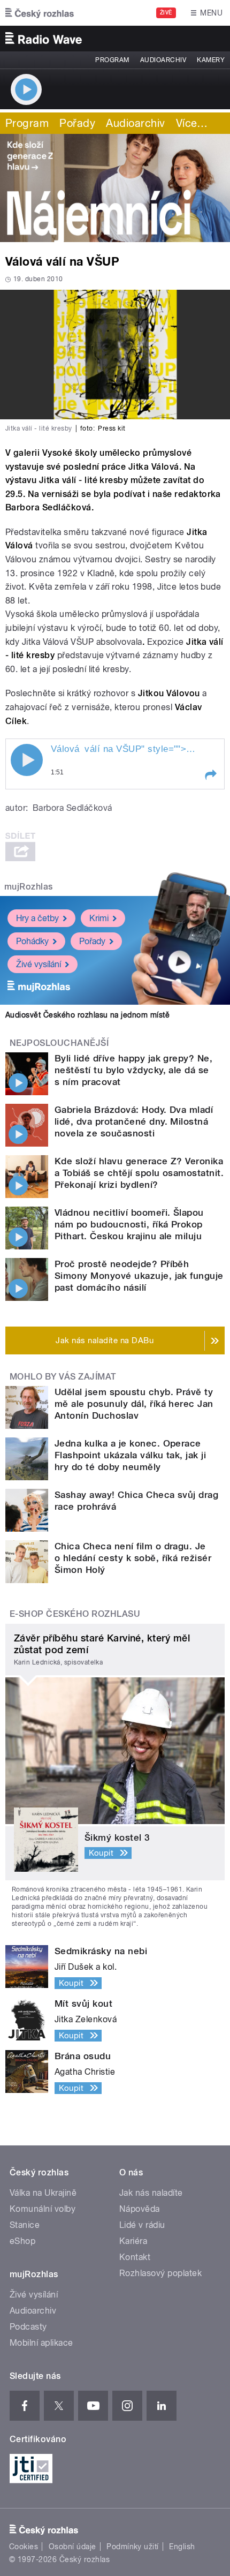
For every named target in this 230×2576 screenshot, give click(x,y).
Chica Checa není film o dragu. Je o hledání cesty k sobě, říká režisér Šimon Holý (133, 1558)
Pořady (77, 123)
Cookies (24, 2547)
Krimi (99, 918)
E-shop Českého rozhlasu (75, 1614)
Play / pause (27, 760)
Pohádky (32, 941)
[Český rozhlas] (40, 13)
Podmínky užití (133, 2547)
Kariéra (133, 2241)
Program (112, 60)
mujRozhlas (29, 887)
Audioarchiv (163, 60)
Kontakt (135, 2257)
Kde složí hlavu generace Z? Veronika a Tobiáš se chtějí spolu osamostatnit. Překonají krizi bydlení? (139, 1173)
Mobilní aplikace (41, 2343)
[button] (210, 775)
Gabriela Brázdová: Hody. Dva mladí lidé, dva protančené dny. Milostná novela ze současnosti (134, 1121)
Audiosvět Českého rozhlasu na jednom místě (87, 1015)
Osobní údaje (72, 2547)
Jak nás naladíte (151, 2193)
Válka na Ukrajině (43, 2193)
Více (192, 123)
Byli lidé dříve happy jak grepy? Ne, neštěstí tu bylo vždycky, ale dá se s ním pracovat (133, 1070)
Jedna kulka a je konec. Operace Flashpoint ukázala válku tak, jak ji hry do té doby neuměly (130, 1455)
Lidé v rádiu (142, 2225)
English (182, 2547)
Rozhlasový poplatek (160, 2273)
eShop (22, 2241)
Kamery (211, 60)
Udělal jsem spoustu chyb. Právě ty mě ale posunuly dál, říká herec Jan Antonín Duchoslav (134, 1404)
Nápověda (140, 2209)
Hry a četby (37, 918)
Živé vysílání (39, 964)
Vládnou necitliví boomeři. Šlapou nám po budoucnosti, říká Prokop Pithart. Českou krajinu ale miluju (129, 1224)
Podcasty (28, 2327)
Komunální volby (43, 2209)
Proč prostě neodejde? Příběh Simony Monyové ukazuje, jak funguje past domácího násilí (139, 1276)
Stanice (25, 2225)
